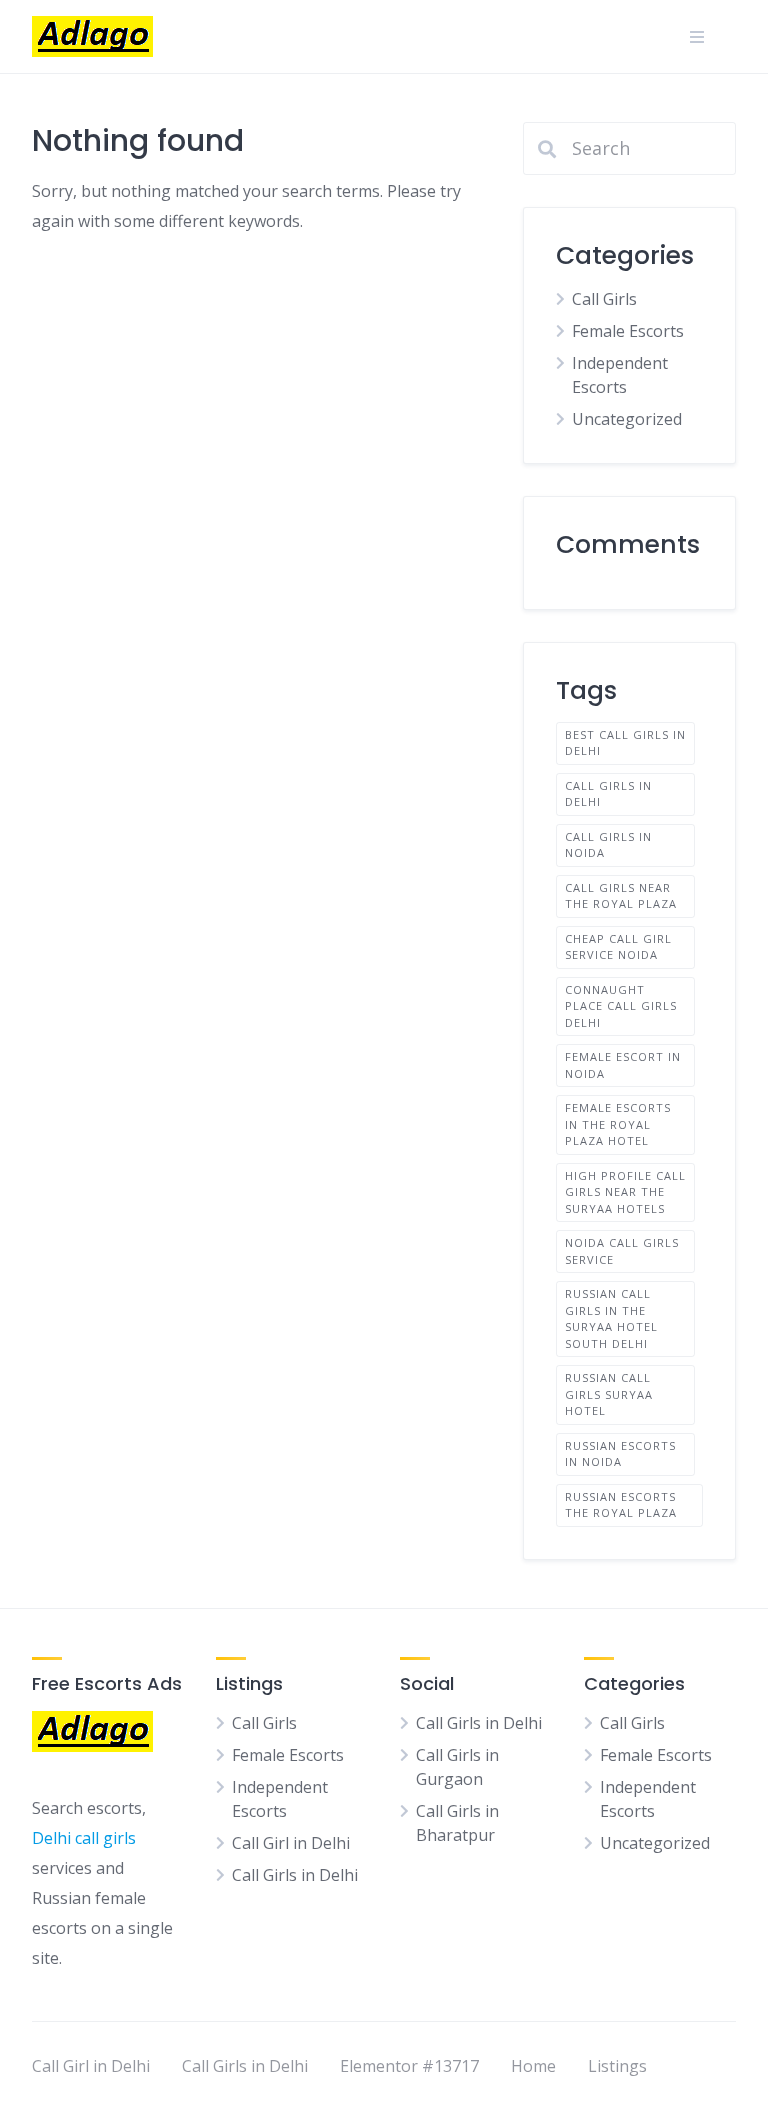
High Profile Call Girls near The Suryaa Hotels (625, 1192)
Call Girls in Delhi (608, 794)
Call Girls (604, 299)
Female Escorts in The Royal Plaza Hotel (618, 1124)
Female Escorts (628, 331)
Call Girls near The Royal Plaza (621, 896)
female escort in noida (623, 1065)
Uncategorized (627, 419)
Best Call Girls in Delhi (625, 743)
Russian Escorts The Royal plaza (621, 1505)
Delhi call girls (84, 1838)
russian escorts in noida (620, 1454)
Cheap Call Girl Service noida (618, 947)
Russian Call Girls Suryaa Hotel (609, 1394)
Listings (617, 2066)
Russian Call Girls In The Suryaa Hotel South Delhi (611, 1318)
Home (533, 2066)
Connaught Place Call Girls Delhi (621, 1006)
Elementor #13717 (409, 2066)
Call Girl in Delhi (291, 1843)
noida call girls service (622, 1251)
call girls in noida (608, 845)
